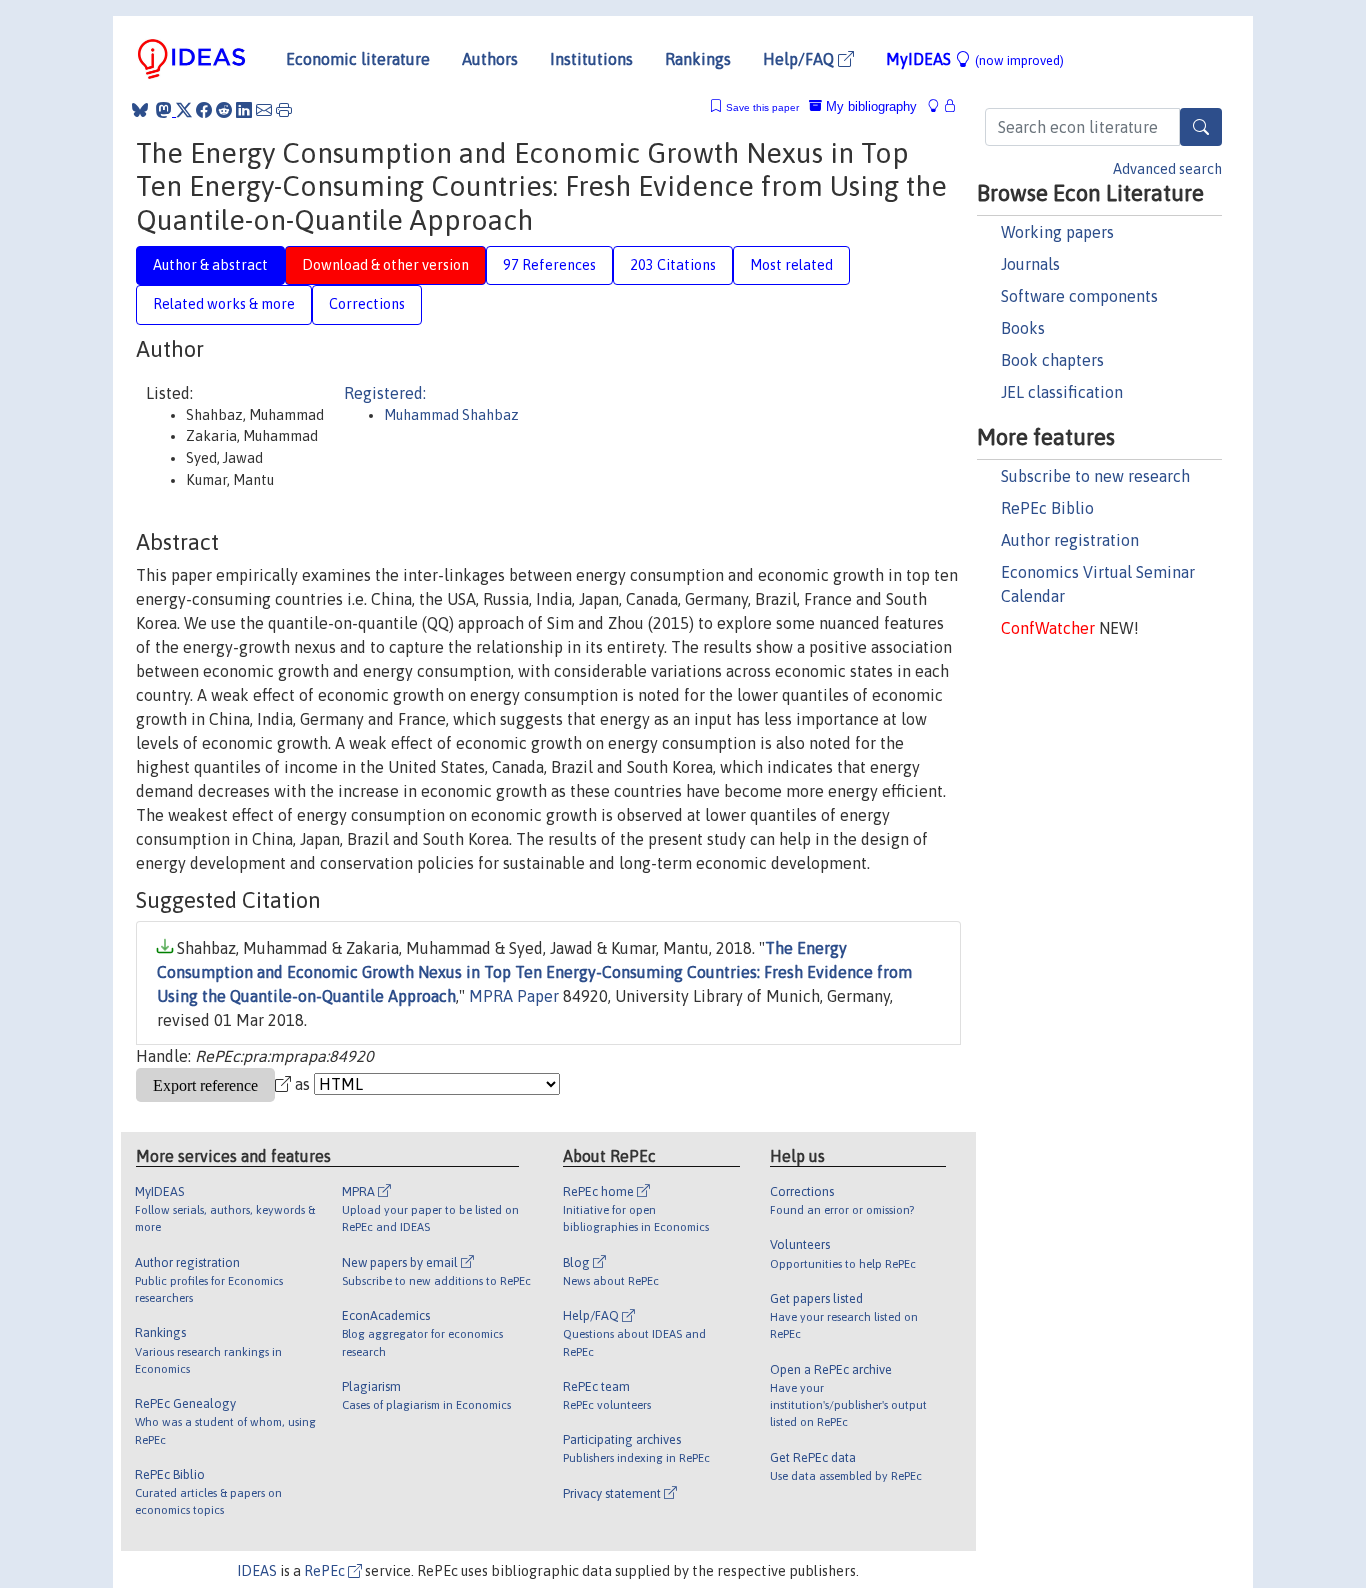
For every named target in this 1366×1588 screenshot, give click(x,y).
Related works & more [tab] (224, 304)
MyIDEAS (975, 59)
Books (1023, 328)
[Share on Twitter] (184, 110)
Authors (490, 59)
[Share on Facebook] (204, 110)
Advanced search (1167, 169)
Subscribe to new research (1095, 476)
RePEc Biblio (1047, 508)
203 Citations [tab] (673, 265)
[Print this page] (284, 110)
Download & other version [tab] (385, 265)
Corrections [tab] (367, 304)
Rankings (698, 59)
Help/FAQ (800, 59)
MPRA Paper (514, 996)
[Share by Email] (264, 110)
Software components (1079, 296)
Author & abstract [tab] (210, 265)
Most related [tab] (791, 265)
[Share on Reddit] (224, 110)
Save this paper (762, 107)
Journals (1030, 264)
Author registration (1070, 540)
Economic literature (358, 59)
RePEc (326, 1571)
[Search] (1201, 127)
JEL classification (1062, 392)
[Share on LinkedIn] (244, 110)
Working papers (1057, 232)
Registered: (385, 393)
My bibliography (869, 106)
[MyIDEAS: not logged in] (939, 106)
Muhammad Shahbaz (451, 415)
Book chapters (1052, 360)
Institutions (591, 59)
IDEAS (257, 1571)
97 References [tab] (549, 265)
